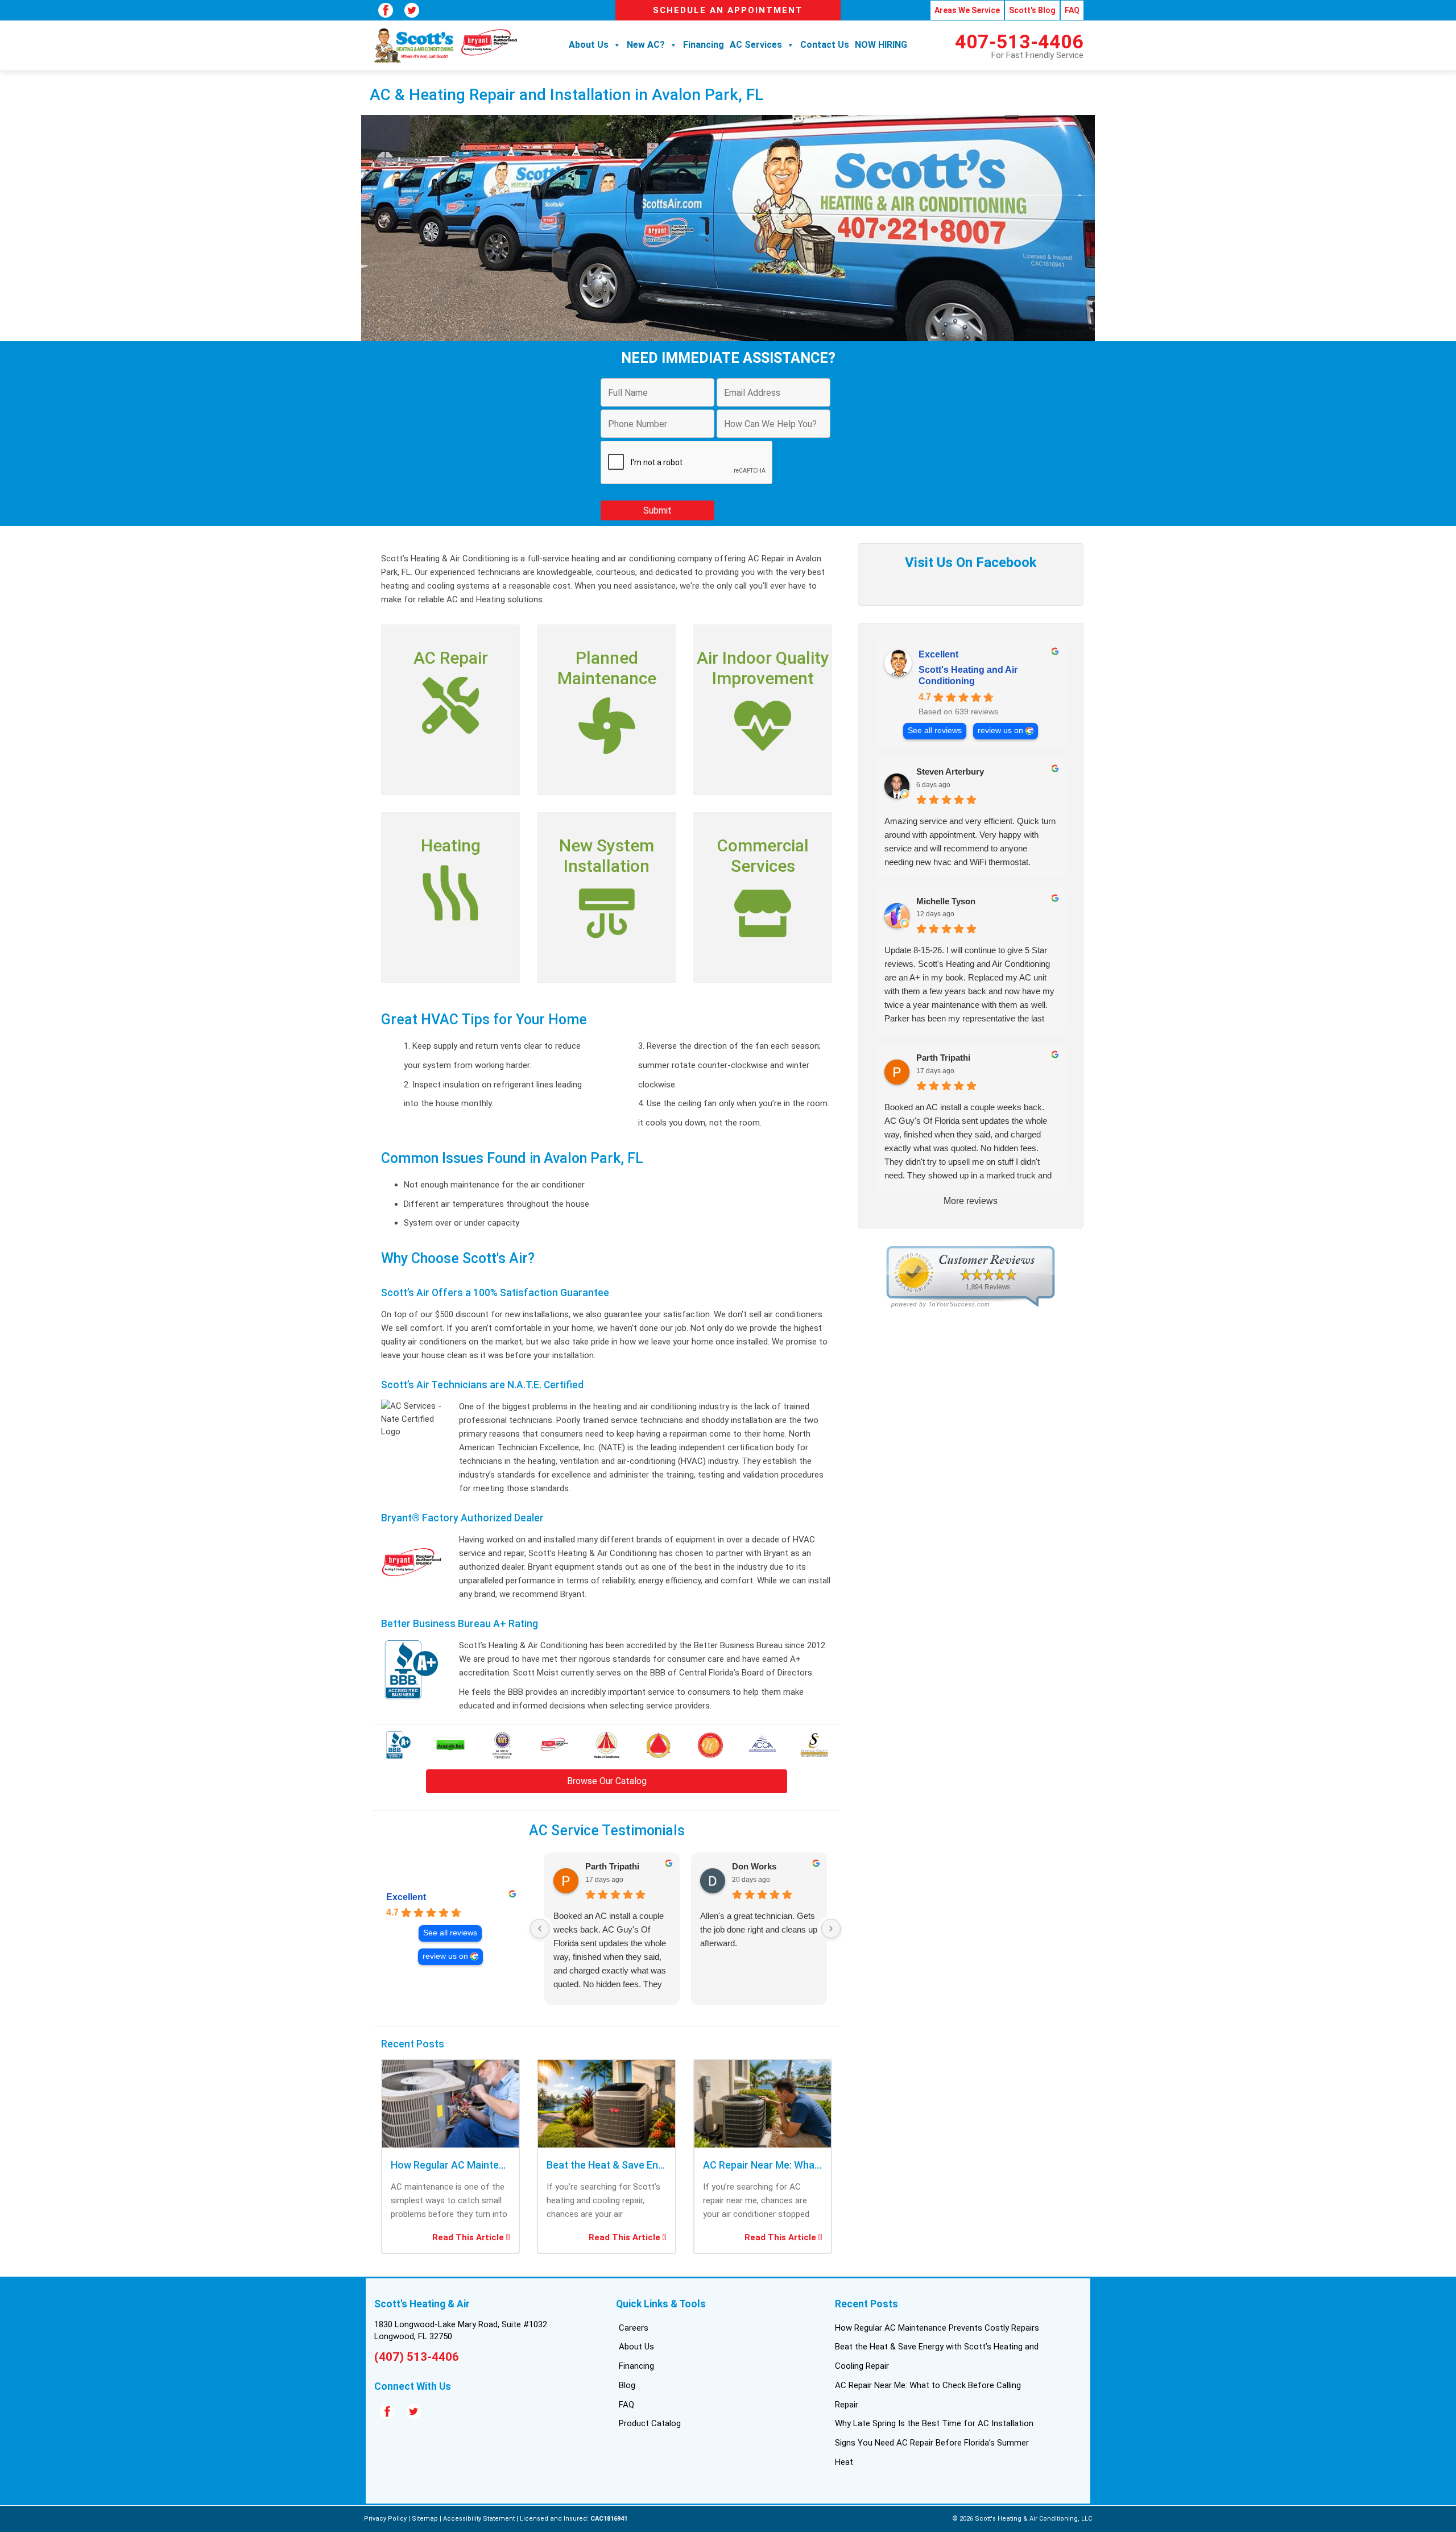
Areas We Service (967, 10)
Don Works (754, 1866)
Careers (634, 2328)
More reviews (971, 1201)
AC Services (756, 45)
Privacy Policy (385, 2519)
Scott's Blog (1032, 10)
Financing (704, 45)
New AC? (646, 45)
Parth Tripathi (612, 1866)
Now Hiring (881, 45)
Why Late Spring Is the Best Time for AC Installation (934, 2423)
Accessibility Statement (479, 2519)
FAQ (1072, 10)
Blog (627, 2385)
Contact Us (825, 45)
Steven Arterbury (950, 771)
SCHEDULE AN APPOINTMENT (728, 10)
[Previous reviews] (540, 1929)
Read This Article (469, 2237)
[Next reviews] (831, 1929)
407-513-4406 (1019, 42)
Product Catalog (650, 2423)
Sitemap (425, 2519)
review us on (445, 1956)
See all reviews (450, 1933)
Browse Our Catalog (607, 1781)
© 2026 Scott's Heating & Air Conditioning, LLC (1022, 2519)
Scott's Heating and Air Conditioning (968, 675)
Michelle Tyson (946, 901)
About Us (589, 45)
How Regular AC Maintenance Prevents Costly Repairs (937, 2328)
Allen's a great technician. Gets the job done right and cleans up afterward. (759, 1929)
